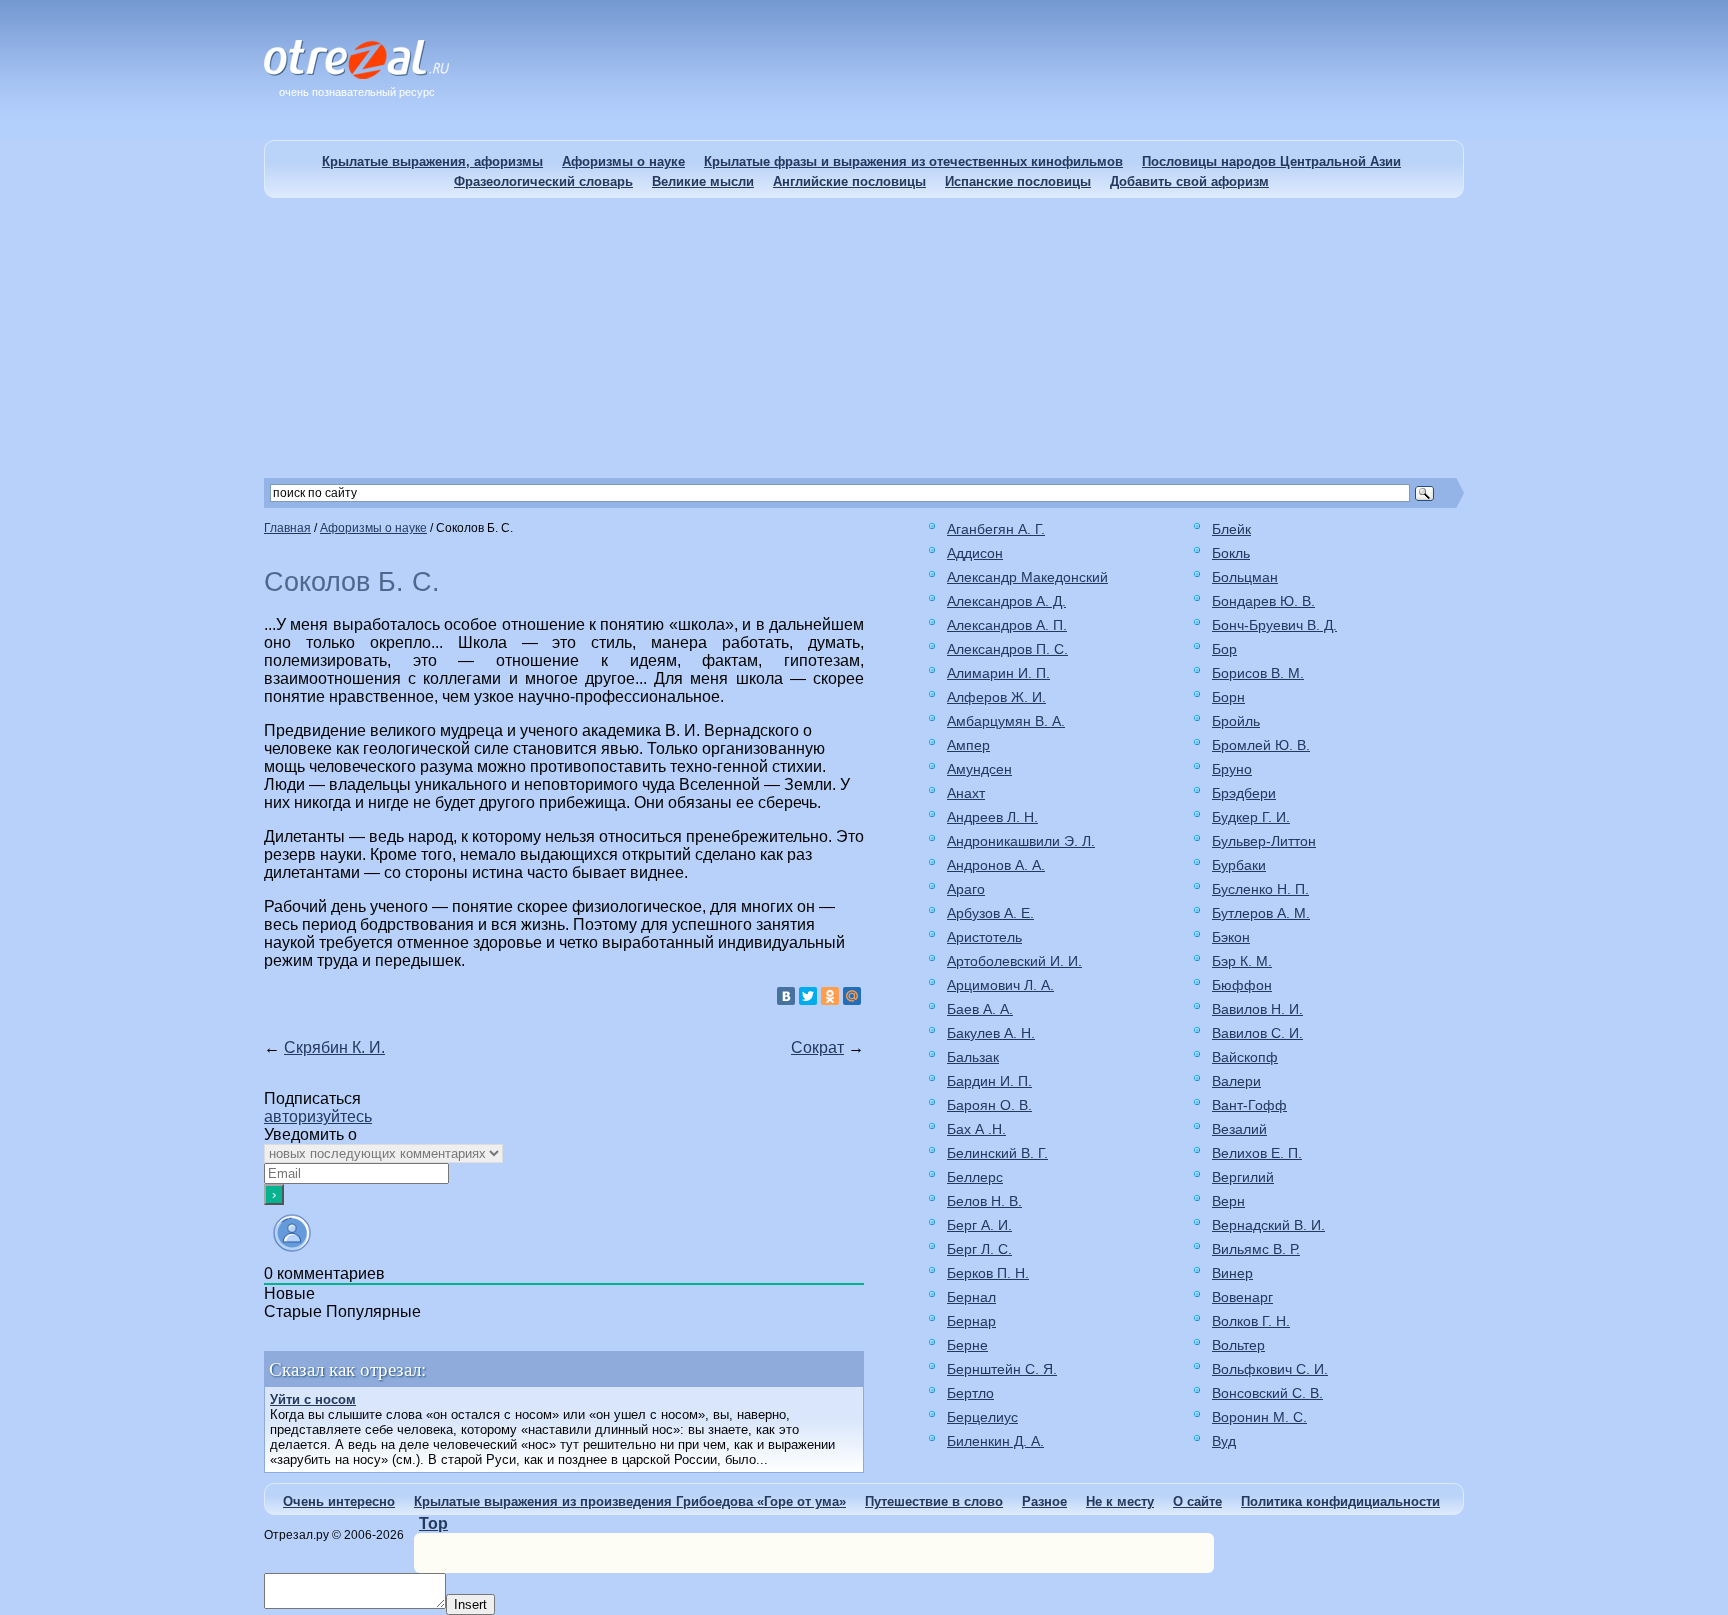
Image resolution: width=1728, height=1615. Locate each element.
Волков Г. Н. (1251, 1321)
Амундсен (979, 769)
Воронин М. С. (1259, 1417)
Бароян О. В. (989, 1105)
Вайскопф (1245, 1057)
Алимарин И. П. (998, 673)
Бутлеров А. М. (1261, 913)
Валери (1236, 1081)
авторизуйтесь (318, 1116)
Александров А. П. (1007, 625)
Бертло (970, 1393)
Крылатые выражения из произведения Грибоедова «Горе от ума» (630, 1501)
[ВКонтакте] (786, 996)
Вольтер (1238, 1345)
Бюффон (1242, 985)
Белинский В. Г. (997, 1153)
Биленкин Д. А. (995, 1441)
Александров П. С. (1007, 649)
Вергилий (1243, 1177)
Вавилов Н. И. (1257, 1009)
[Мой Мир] (852, 996)
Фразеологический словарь (543, 181)
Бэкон (1231, 937)
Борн (1228, 697)
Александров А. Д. (1006, 601)
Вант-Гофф (1249, 1105)
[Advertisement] (864, 338)
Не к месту (1120, 1501)
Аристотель (984, 937)
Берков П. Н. (988, 1273)
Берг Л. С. (979, 1249)
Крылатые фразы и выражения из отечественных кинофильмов (913, 161)
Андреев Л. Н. (992, 817)
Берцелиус (982, 1417)
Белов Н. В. (984, 1201)
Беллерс (975, 1177)
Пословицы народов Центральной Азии (1271, 161)
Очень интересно (339, 1501)
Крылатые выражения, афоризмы (432, 161)
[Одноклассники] (830, 996)
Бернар (971, 1321)
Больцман (1245, 577)
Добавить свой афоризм (1189, 181)
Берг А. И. (979, 1225)
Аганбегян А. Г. (996, 529)
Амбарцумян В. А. (1006, 721)
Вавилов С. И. (1257, 1033)
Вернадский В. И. (1268, 1225)
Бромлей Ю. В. (1261, 745)
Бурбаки (1239, 865)
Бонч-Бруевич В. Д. (1274, 625)
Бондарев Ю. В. (1263, 601)
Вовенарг (1242, 1297)
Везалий (1239, 1129)
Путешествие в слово (934, 1501)
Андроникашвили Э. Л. (1021, 841)
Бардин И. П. (989, 1081)
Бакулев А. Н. (991, 1033)
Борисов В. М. (1258, 673)
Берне (967, 1345)
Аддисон (975, 553)
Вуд (1224, 1441)
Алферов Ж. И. (996, 697)
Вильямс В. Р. (1256, 1249)
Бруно (1232, 769)
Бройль (1236, 721)
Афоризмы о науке (623, 161)
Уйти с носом (313, 1399)
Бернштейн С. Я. (1002, 1369)
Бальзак (973, 1057)
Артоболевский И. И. (1014, 961)
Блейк (1231, 529)
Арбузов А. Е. (990, 913)
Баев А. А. (980, 1009)
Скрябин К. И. (334, 1047)
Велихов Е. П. (1257, 1153)
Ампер (968, 745)
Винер (1232, 1273)
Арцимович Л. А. (1000, 985)
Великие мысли (703, 181)
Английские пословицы (849, 181)
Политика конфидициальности (1340, 1501)
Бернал (971, 1297)
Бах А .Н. (976, 1129)
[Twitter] (808, 996)
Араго (966, 889)
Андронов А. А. (996, 865)
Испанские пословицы (1018, 181)
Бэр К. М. (1242, 961)
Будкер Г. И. (1251, 817)
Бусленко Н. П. (1260, 889)
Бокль (1231, 553)
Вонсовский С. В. (1267, 1393)
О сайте (1197, 1501)
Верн (1228, 1201)
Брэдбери (1244, 793)
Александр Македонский (1027, 577)
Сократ (817, 1047)
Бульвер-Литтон (1264, 841)
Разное (1044, 1501)
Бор (1224, 649)
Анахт (966, 793)
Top (433, 1523)
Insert (470, 1604)
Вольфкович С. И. (1270, 1369)
